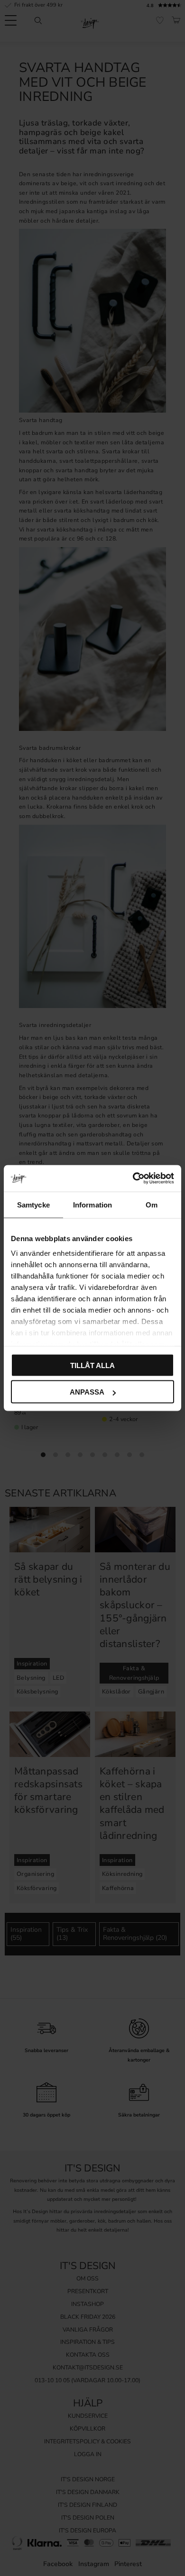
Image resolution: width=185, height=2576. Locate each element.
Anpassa (87, 1392)
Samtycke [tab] (33, 1204)
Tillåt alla (92, 1365)
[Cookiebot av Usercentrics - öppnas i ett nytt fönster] (133, 1179)
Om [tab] (152, 1204)
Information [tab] (92, 1204)
